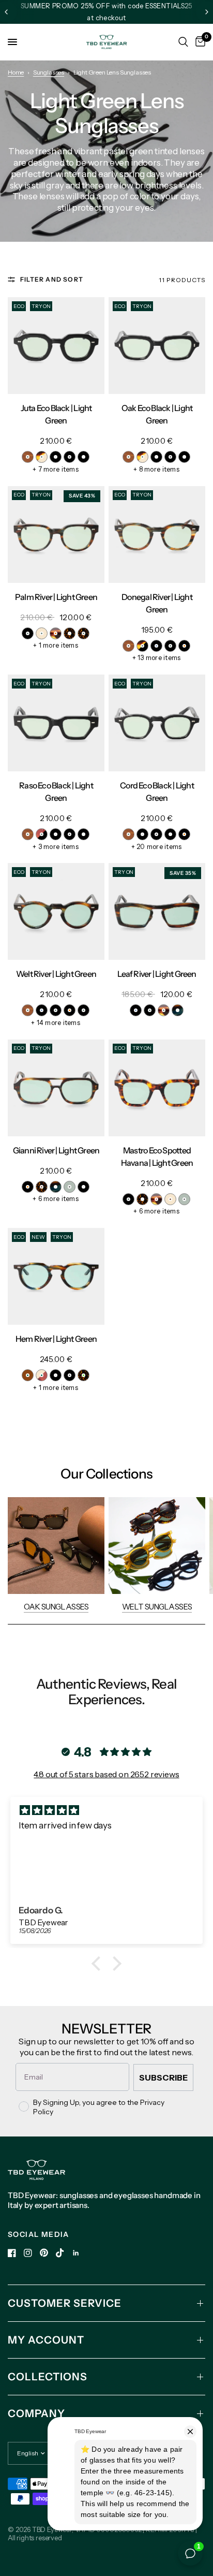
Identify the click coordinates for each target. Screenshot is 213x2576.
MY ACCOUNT (46, 2340)
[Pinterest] (44, 2253)
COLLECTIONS (48, 2377)
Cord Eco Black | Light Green (157, 792)
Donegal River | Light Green (157, 603)
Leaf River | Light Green (157, 974)
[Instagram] (28, 2253)
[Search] (183, 42)
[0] (199, 42)
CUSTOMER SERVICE (65, 2303)
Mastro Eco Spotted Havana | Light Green (157, 1157)
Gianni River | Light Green (56, 1150)
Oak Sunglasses (56, 1607)
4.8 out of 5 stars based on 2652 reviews (106, 1774)
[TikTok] (60, 2253)
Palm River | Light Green (56, 597)
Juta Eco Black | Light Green (56, 414)
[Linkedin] (76, 2253)
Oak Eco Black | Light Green (157, 414)
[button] (99, 1964)
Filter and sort (52, 279)
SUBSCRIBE (163, 2077)
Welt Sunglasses (157, 1607)
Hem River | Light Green (56, 1339)
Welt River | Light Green (56, 974)
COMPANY (36, 2413)
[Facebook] (12, 2253)
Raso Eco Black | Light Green (56, 792)
